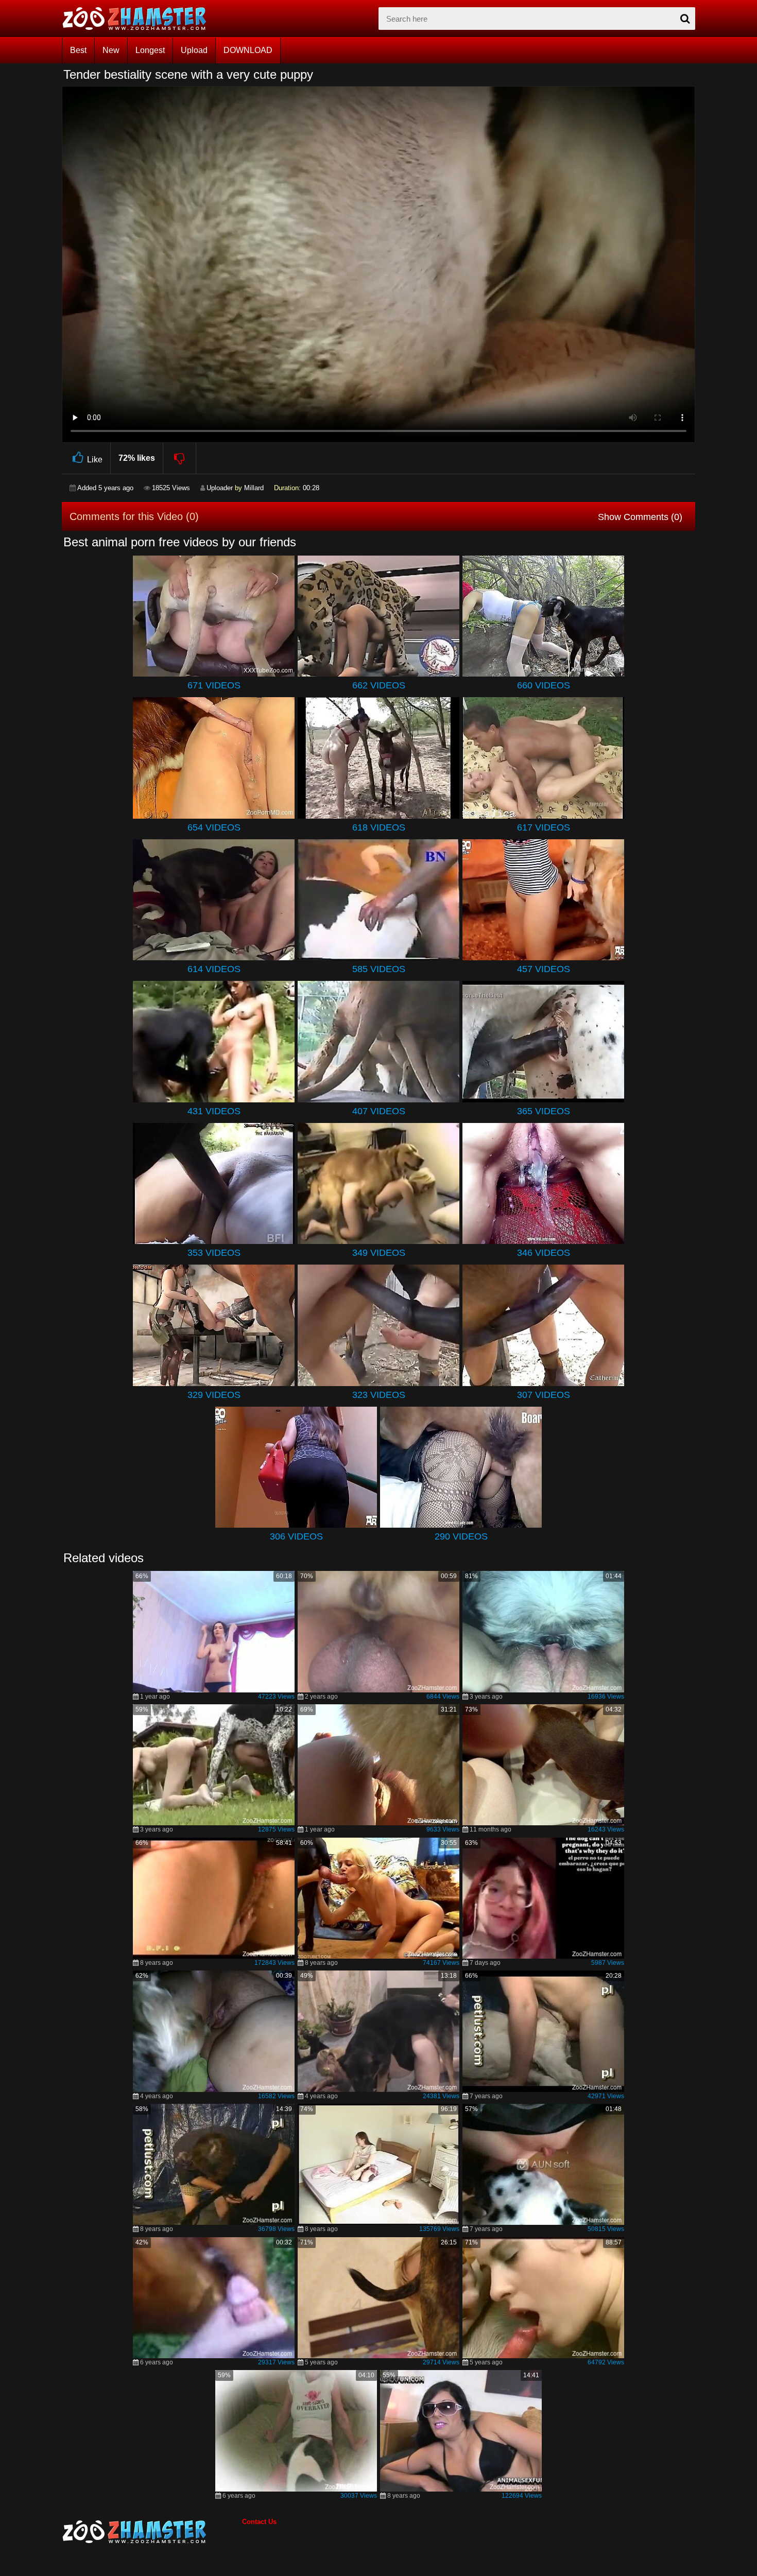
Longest (150, 50)
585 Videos (379, 969)
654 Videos (214, 827)
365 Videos (544, 1111)
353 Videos (214, 1253)
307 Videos (544, 1395)
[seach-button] (685, 19)
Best (78, 50)
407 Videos (379, 1111)
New (111, 50)
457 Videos (544, 969)
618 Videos (379, 827)
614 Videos (214, 969)
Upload (194, 50)
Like (95, 460)
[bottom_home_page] (152, 2532)
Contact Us (259, 2522)
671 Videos (214, 685)
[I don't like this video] (180, 458)
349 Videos (379, 1253)
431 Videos (214, 1111)
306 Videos (296, 1536)
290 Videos (461, 1536)
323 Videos (379, 1395)
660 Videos (544, 685)
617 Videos (544, 827)
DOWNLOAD (248, 50)
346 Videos (544, 1253)
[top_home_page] (139, 19)
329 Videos (214, 1395)
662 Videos (379, 685)
